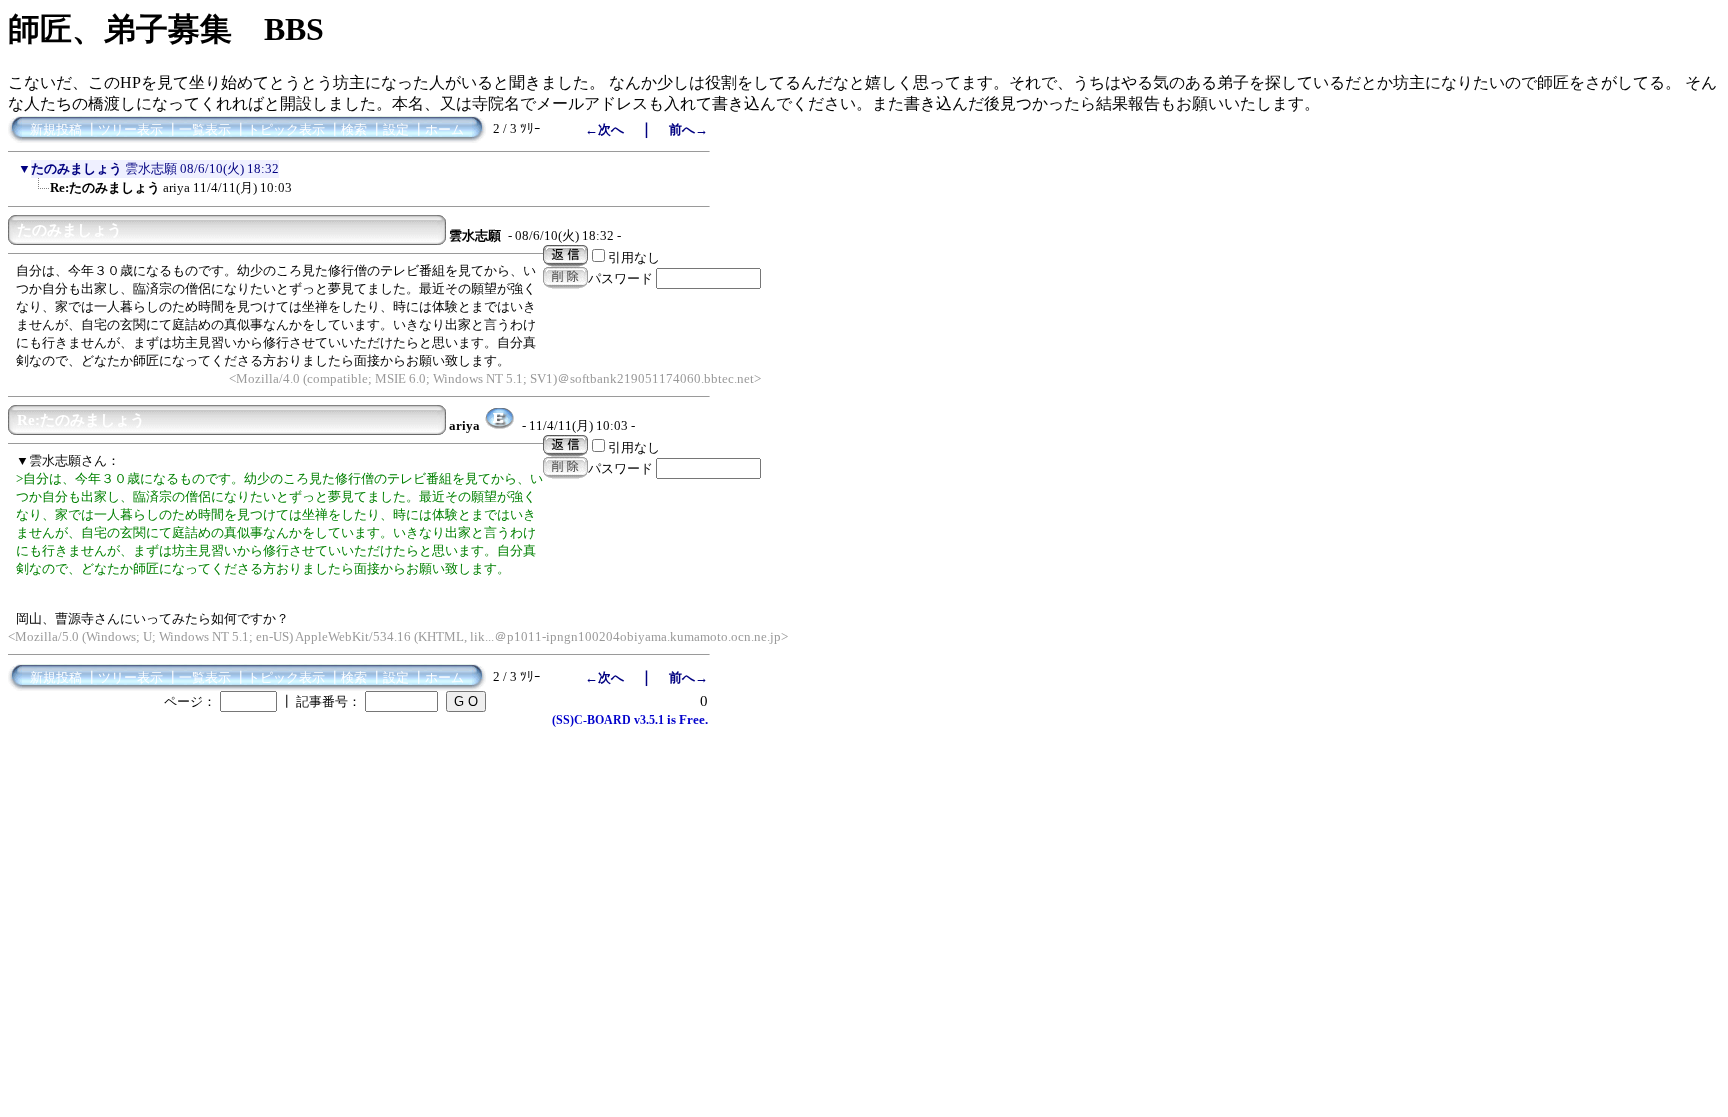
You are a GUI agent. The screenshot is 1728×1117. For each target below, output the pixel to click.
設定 (396, 129)
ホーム (444, 129)
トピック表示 (286, 129)
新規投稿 (56, 129)
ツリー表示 (130, 129)
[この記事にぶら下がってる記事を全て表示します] (40, 194)
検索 (354, 129)
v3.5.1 (649, 720)
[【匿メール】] (499, 426)
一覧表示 (205, 129)
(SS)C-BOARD (591, 720)
